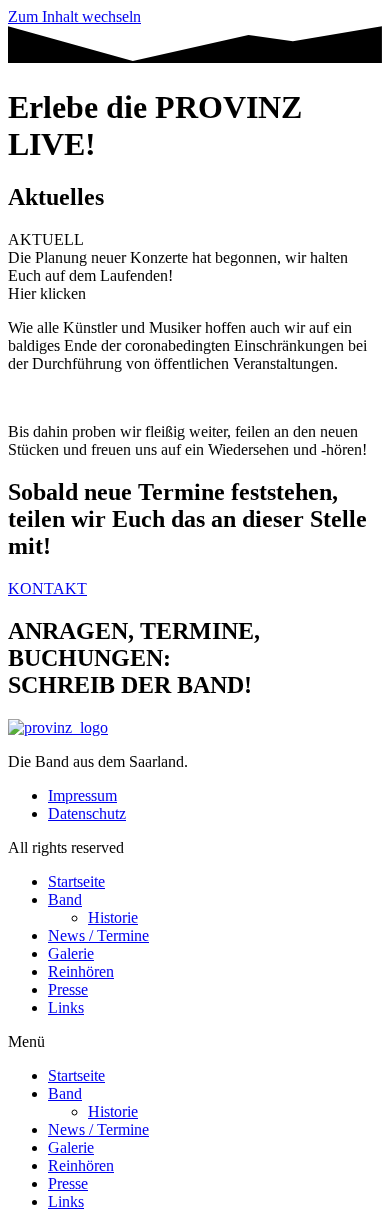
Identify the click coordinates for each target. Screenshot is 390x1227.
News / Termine (98, 935)
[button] (195, 1042)
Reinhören (81, 971)
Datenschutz (87, 813)
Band (65, 899)
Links (66, 1007)
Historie (113, 917)
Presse (68, 989)
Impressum (82, 795)
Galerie (71, 953)
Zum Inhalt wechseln (74, 16)
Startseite (76, 881)
